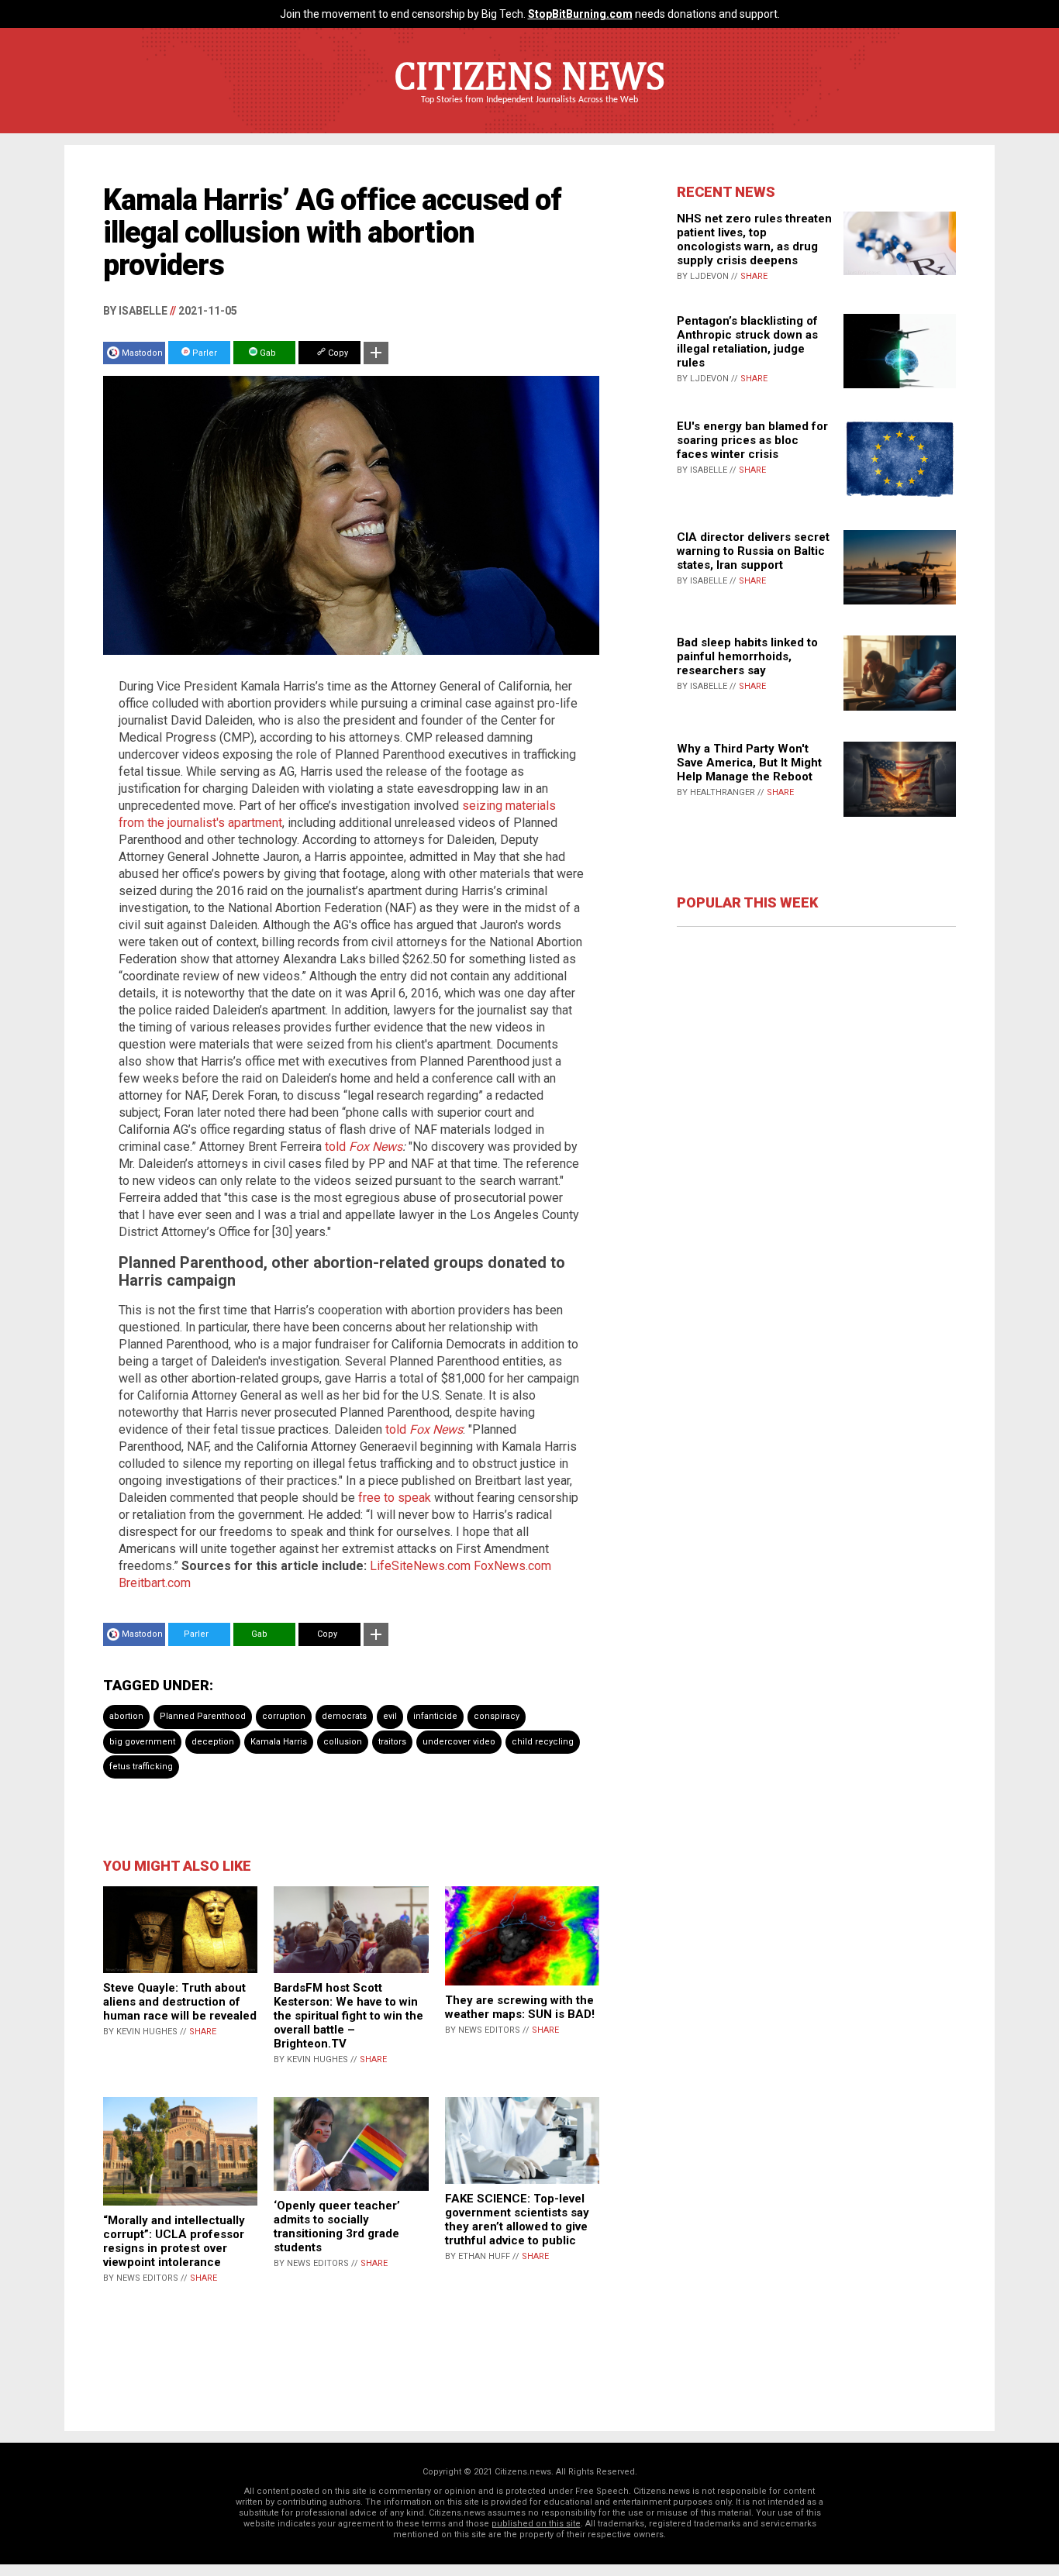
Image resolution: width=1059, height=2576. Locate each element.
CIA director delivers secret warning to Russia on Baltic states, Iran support (753, 551)
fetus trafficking (141, 1767)
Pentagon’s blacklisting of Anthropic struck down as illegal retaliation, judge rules (747, 342)
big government (142, 1742)
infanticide (435, 1716)
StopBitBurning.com (580, 14)
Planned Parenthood (203, 1716)
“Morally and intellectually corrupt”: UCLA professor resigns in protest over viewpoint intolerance (174, 2241)
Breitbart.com (155, 1583)
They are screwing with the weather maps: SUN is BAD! (520, 2007)
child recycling (543, 1742)
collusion (343, 1742)
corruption (284, 1716)
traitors (392, 1742)
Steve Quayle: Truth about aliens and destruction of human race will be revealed (180, 2002)
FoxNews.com (512, 1566)
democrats (344, 1716)
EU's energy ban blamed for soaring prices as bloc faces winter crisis (752, 440)
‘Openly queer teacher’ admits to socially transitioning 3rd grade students (337, 2226)
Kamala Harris (279, 1742)
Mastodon (142, 353)
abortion (126, 1716)
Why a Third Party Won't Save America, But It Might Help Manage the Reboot (749, 763)
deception (213, 1742)
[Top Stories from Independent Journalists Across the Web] (529, 111)
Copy (337, 353)
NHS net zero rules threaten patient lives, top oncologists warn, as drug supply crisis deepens (754, 239)
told (364, 1147)
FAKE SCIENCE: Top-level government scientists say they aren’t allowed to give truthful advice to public (517, 2220)
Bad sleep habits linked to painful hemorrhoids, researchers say (747, 656)
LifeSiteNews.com (420, 1566)
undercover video (459, 1742)
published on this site (536, 2524)
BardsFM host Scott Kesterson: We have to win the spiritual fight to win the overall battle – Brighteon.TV (348, 2016)
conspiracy (497, 1716)
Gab (267, 353)
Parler (204, 353)
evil (390, 1716)
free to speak (395, 1498)
